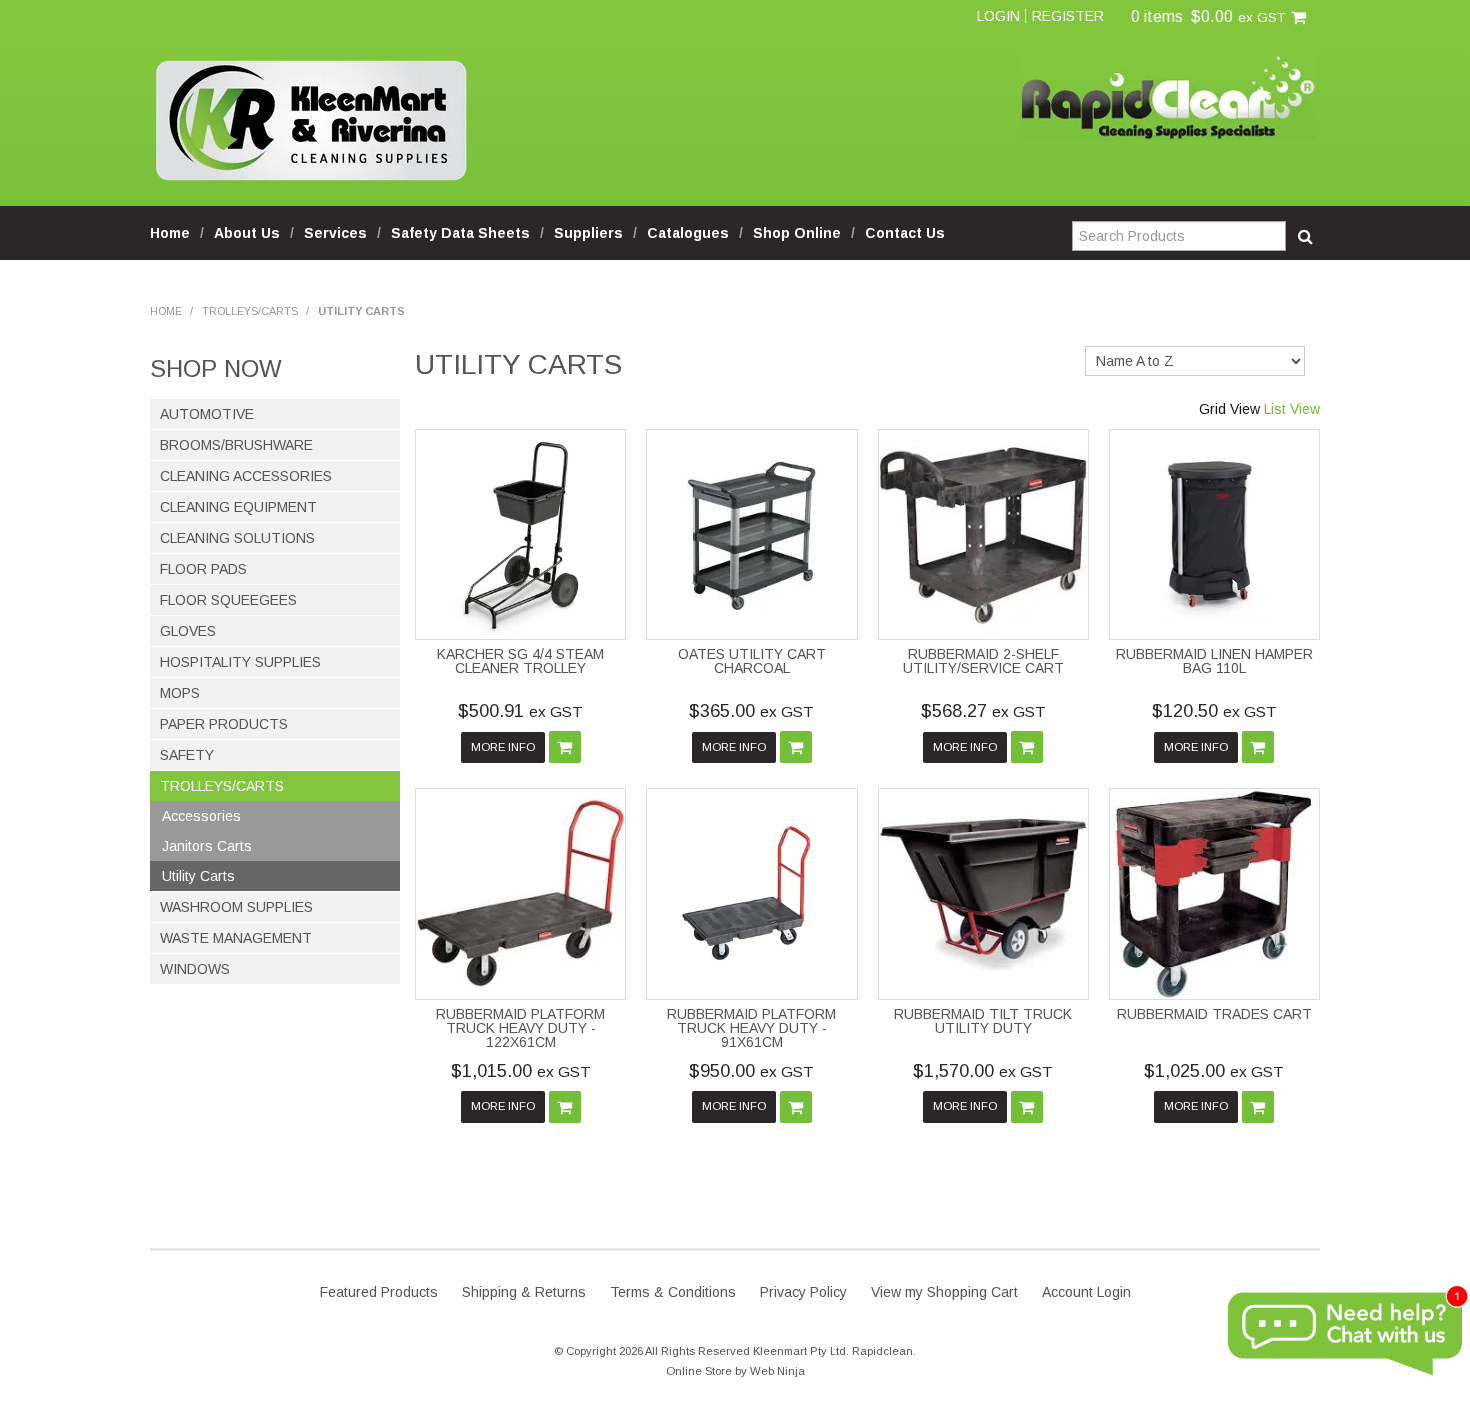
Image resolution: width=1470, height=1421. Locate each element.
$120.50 (1214, 711)
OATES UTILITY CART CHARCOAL (752, 661)
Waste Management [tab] (236, 938)
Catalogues (688, 233)
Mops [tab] (180, 693)
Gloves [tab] (188, 631)
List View (1292, 409)
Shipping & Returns (524, 1292)
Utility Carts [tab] (198, 876)
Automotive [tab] (207, 414)
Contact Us (905, 233)
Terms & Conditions (673, 1292)
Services (335, 233)
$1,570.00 (983, 1071)
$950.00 (751, 1071)
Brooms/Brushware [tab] (236, 445)
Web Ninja (777, 1371)
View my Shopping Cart (944, 1292)
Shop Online (797, 233)
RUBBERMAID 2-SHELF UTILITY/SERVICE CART (983, 661)
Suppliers (588, 233)
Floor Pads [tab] (203, 569)
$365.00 (751, 711)
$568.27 (983, 711)
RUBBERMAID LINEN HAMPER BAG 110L (1214, 661)
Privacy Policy (803, 1292)
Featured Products (379, 1292)
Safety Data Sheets (460, 233)
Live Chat (1345, 1335)
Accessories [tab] (201, 816)
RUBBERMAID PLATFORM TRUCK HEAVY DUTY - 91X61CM (751, 1028)
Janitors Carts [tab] (207, 846)
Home (170, 233)
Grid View (1229, 409)
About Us (247, 233)
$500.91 (520, 711)
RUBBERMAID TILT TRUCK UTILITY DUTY (983, 1021)
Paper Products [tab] (224, 724)
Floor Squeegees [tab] (228, 600)
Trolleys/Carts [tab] (222, 786)
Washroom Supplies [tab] (236, 907)
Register (1068, 16)
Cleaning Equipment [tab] (238, 507)
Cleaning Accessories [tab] (246, 476)
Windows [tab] (195, 969)
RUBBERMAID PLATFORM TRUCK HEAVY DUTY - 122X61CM (520, 1028)
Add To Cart (565, 747)
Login (998, 16)
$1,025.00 (1214, 1071)
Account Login (1086, 1292)
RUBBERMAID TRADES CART (1214, 1014)
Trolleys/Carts (250, 311)
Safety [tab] (187, 755)
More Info (503, 747)
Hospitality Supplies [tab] (240, 662)
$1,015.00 (521, 1071)
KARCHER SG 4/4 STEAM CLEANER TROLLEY (520, 661)
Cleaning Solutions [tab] (237, 538)
